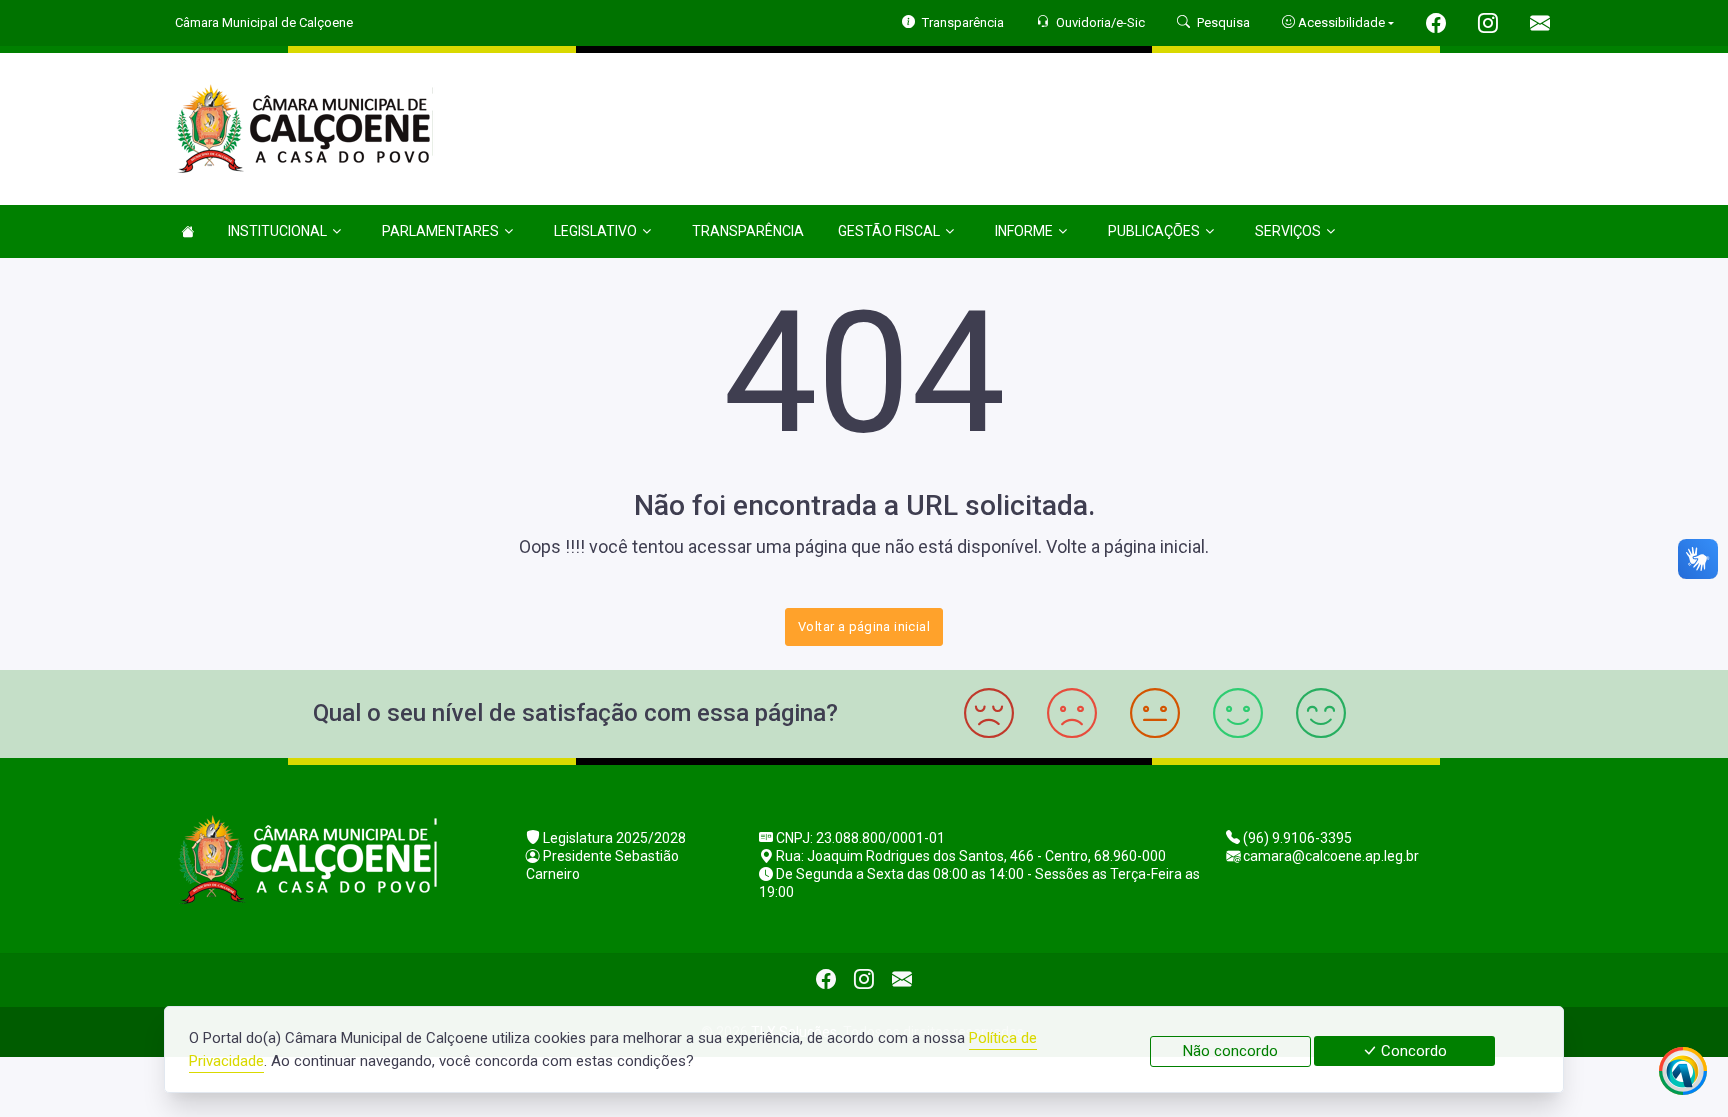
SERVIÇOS (1288, 231)
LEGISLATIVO (595, 231)
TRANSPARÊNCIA (748, 231)
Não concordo (1230, 1051)
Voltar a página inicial (864, 626)
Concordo (1412, 1051)
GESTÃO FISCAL (889, 231)
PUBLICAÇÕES (1154, 231)
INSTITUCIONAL (277, 231)
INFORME (1024, 231)
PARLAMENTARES (440, 231)
